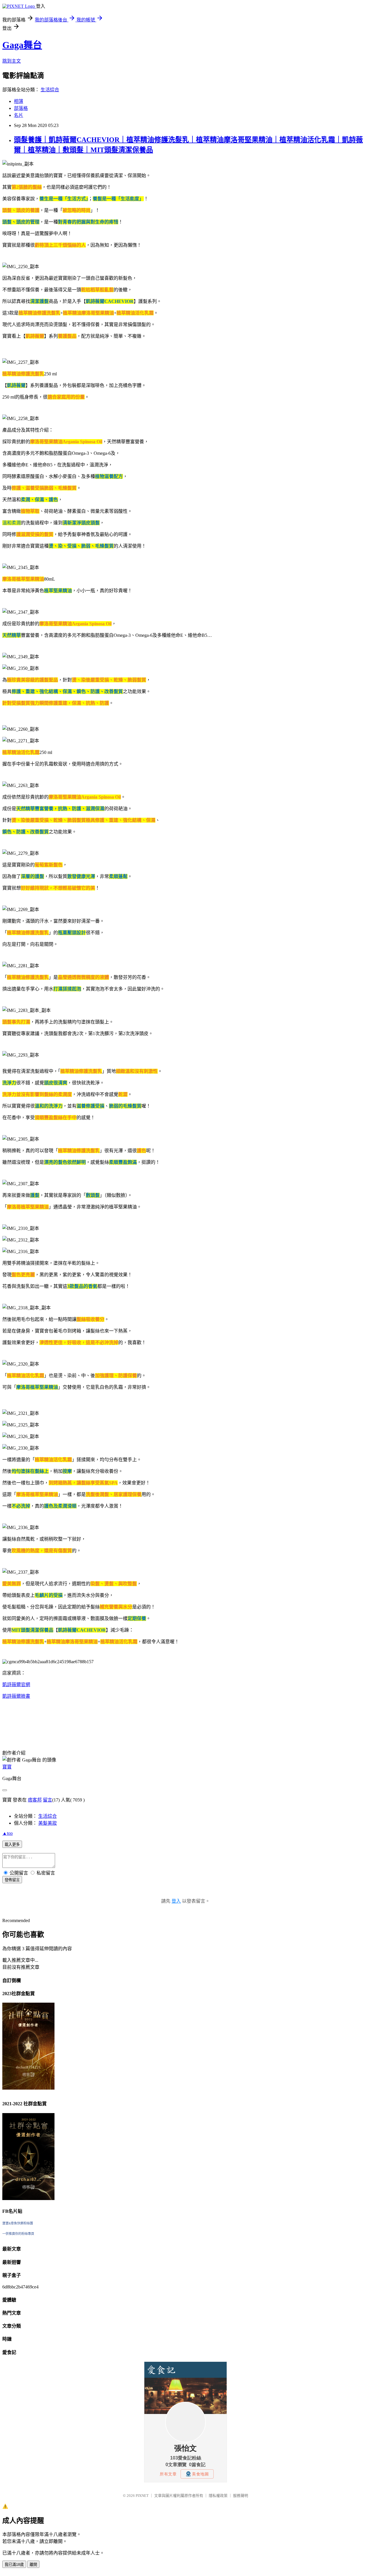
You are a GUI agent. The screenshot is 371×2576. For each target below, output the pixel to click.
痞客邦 (35, 1800)
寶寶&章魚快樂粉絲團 (18, 2223)
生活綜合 (50, 90)
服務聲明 (241, 2496)
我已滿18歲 (14, 2565)
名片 (19, 115)
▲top (8, 1833)
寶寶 (7, 1767)
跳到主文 (12, 61)
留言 (48, 1800)
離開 (33, 2565)
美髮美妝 (48, 1823)
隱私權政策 (218, 2496)
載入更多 (12, 1845)
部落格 (21, 108)
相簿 (19, 101)
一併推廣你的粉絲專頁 (18, 2234)
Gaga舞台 (22, 45)
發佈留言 (12, 1880)
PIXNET (142, 2496)
